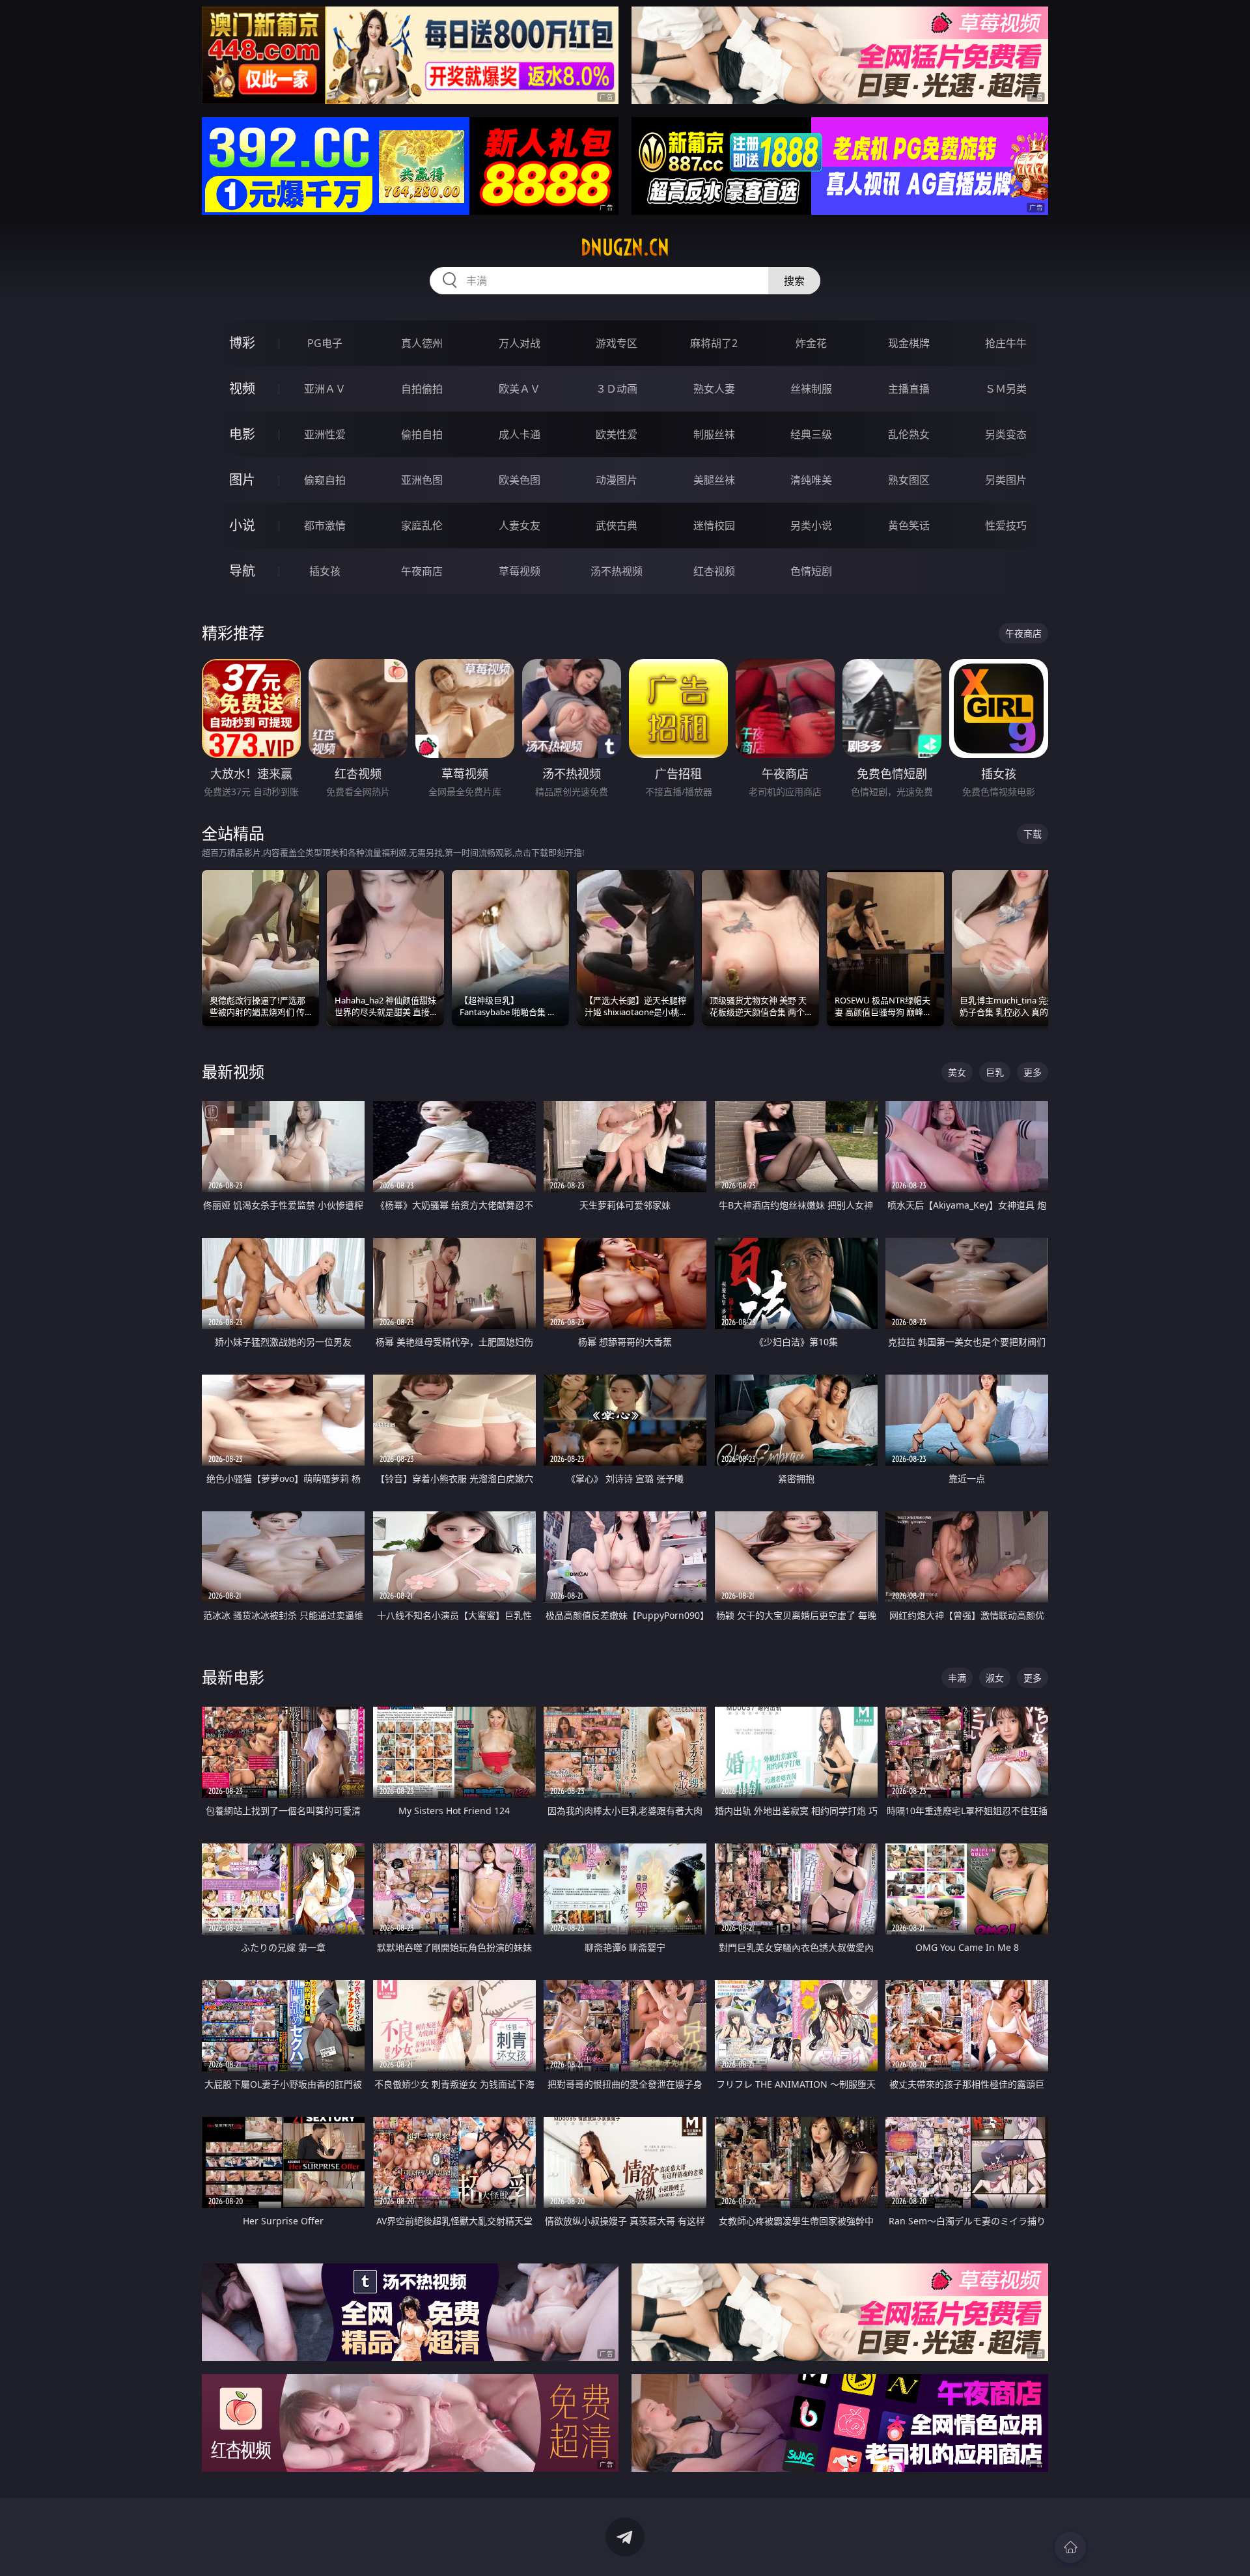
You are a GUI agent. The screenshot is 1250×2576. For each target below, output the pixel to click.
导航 (242, 571)
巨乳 (995, 1072)
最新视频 (233, 1071)
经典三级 (811, 434)
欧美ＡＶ (520, 389)
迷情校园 (714, 525)
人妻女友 (520, 525)
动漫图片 (617, 480)
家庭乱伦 (422, 525)
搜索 (794, 281)
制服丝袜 (714, 434)
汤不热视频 (617, 571)
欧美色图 (520, 480)
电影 (242, 434)
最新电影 (233, 1677)
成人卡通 (520, 434)
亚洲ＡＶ (325, 389)
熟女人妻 (714, 389)
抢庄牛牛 (1006, 343)
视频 (242, 388)
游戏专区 (617, 343)
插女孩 (325, 571)
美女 (957, 1072)
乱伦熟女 (909, 434)
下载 (1033, 834)
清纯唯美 (811, 480)
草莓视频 (520, 571)
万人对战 (520, 343)
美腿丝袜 (714, 480)
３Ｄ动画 (617, 389)
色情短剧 (811, 571)
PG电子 (325, 343)
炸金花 (811, 343)
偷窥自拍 (325, 480)
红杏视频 (714, 571)
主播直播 (909, 389)
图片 (242, 480)
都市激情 (325, 525)
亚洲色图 (422, 480)
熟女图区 (909, 480)
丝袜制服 (811, 389)
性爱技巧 (1006, 525)
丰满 (957, 1678)
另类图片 (1006, 480)
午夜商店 (422, 571)
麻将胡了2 (714, 343)
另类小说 (811, 525)
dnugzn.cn (625, 247)
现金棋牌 (909, 343)
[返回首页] (1070, 2547)
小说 (242, 525)
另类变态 (1006, 434)
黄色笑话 (909, 525)
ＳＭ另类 (1006, 389)
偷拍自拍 (422, 434)
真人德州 (422, 343)
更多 (1033, 1072)
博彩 (242, 343)
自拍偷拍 (422, 389)
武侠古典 (617, 525)
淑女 (995, 1678)
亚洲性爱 (325, 434)
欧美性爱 (617, 434)
